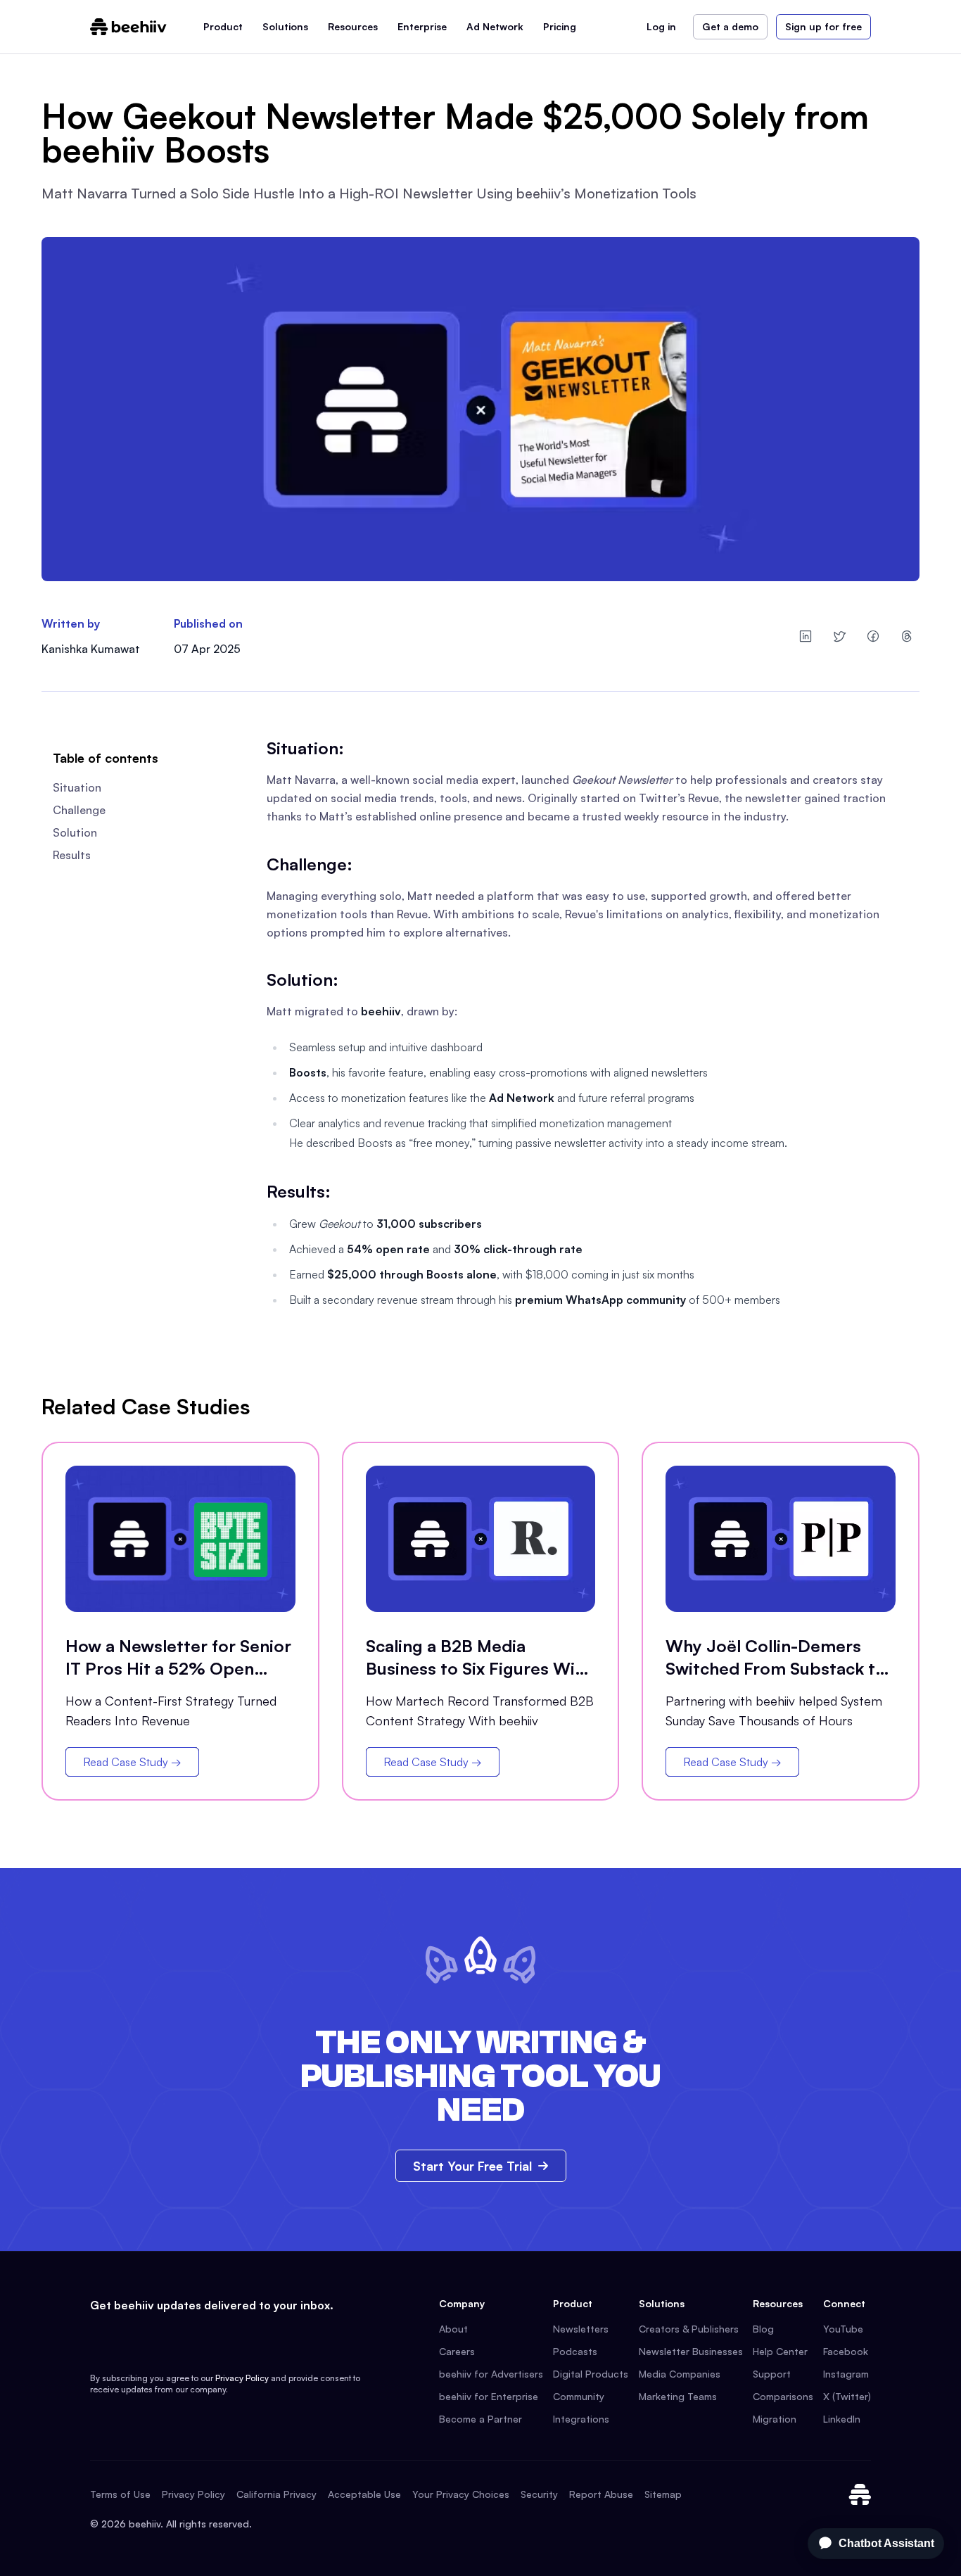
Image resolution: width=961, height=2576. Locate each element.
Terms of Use (120, 2494)
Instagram (846, 2374)
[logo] (128, 27)
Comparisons (783, 2396)
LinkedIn (842, 2419)
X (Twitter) (847, 2396)
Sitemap (663, 2494)
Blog (763, 2329)
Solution (75, 832)
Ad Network (495, 26)
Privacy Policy (242, 2378)
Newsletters (581, 2329)
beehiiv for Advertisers (491, 2374)
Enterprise (422, 26)
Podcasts (575, 2351)
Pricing (560, 26)
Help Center (780, 2351)
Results (72, 855)
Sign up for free (823, 26)
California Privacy (276, 2494)
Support (772, 2374)
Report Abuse (601, 2494)
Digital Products (591, 2374)
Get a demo (730, 26)
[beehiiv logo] (860, 2494)
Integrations (581, 2419)
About (453, 2329)
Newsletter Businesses (691, 2351)
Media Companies (680, 2374)
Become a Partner (480, 2419)
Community (579, 2396)
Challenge (79, 810)
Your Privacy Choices (461, 2494)
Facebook (846, 2351)
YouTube (843, 2329)
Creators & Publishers (689, 2329)
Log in (661, 26)
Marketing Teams (678, 2396)
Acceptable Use (364, 2494)
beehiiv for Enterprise (489, 2396)
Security (539, 2494)
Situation (77, 787)
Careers (457, 2351)
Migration (775, 2419)
